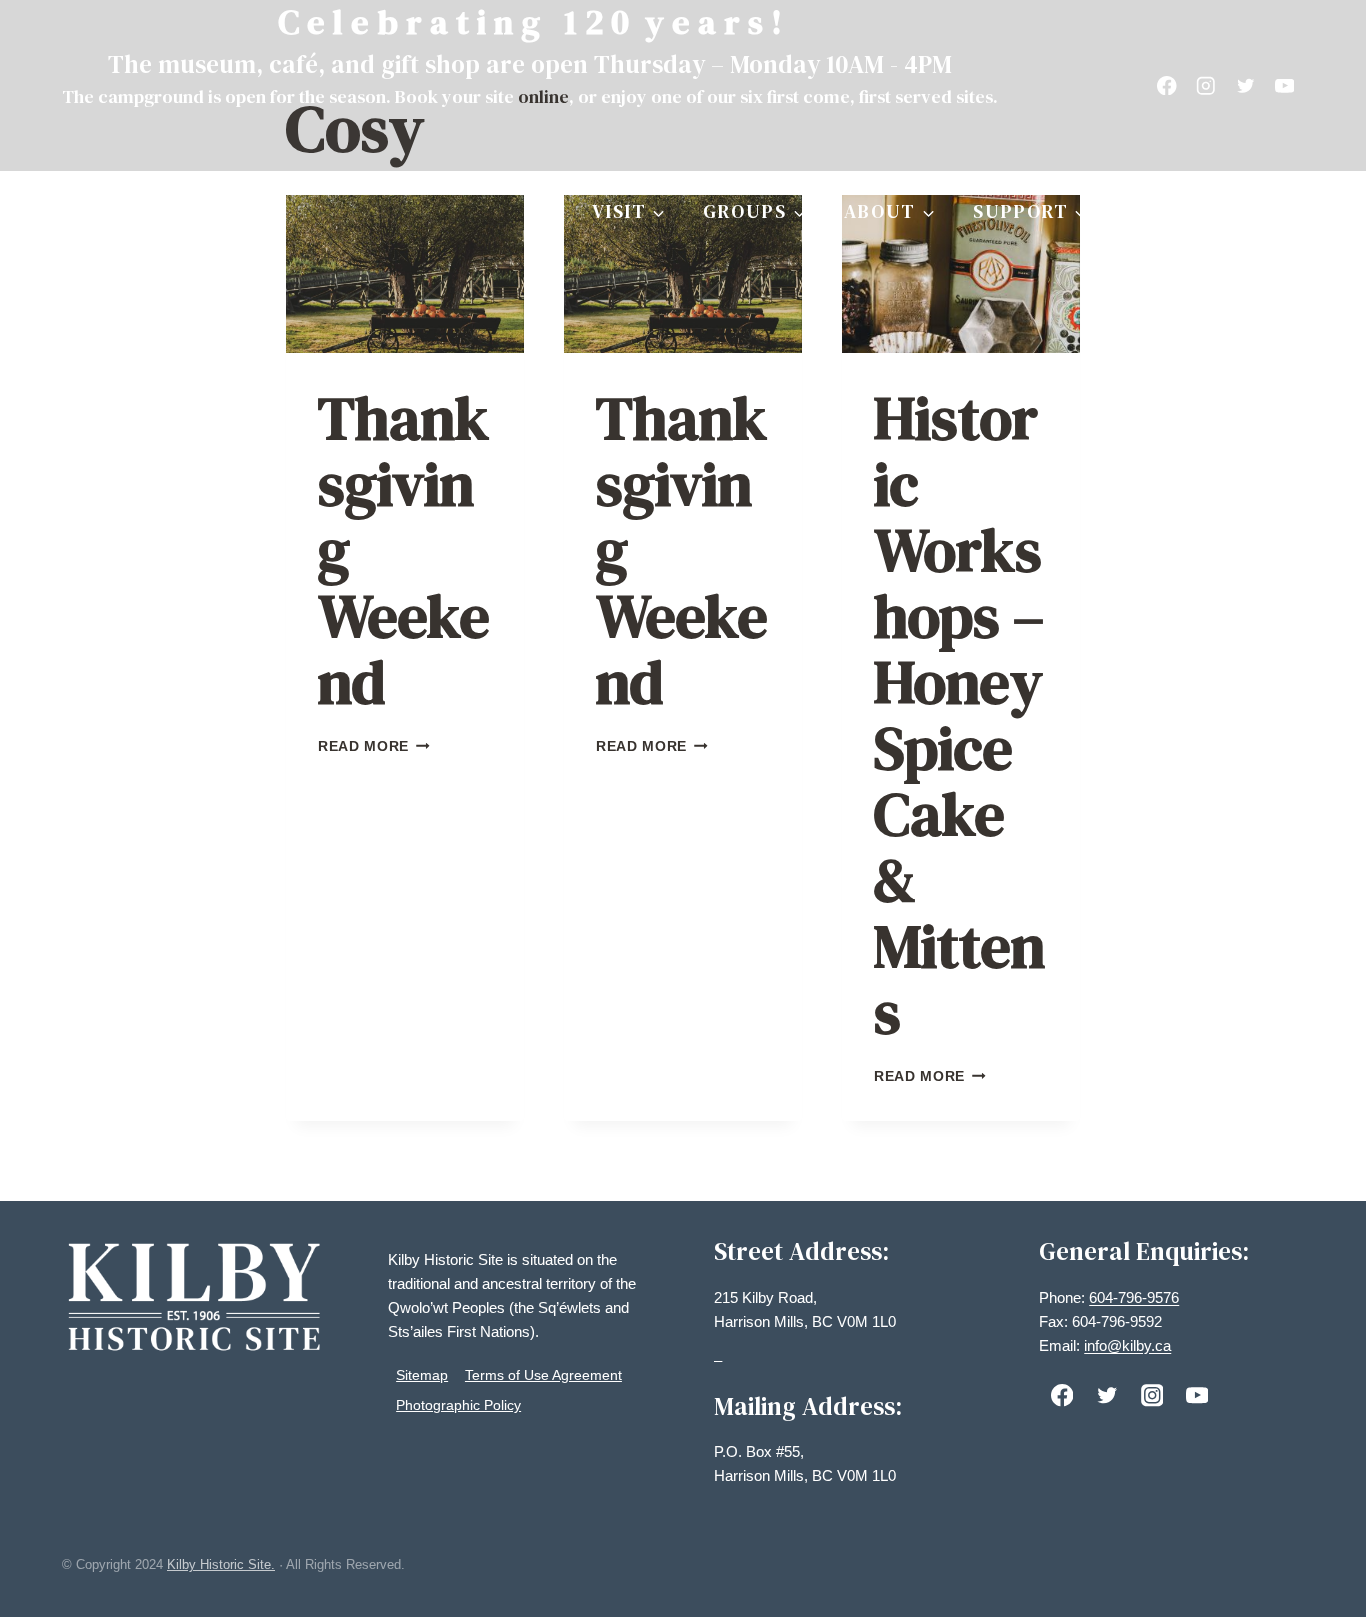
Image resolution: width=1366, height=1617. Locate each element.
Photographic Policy (458, 1405)
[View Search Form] (1286, 212)
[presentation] (405, 274)
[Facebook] (1167, 85)
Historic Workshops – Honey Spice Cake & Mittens (959, 715)
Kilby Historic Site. (221, 1564)
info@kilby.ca (1127, 1345)
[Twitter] (1245, 85)
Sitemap (422, 1375)
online (543, 96)
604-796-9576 (1134, 1297)
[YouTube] (1284, 85)
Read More (374, 746)
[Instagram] (1206, 85)
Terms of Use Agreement (543, 1375)
